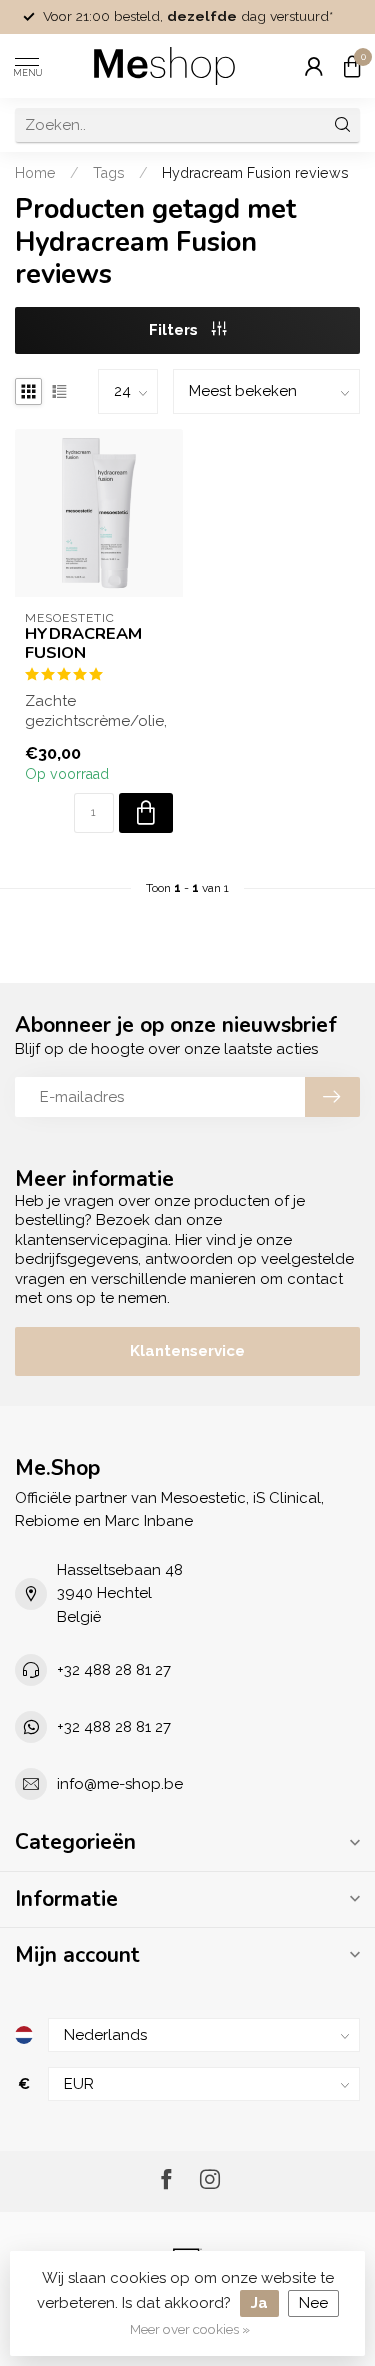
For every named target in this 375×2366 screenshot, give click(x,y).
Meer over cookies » (190, 2329)
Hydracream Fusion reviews (255, 173)
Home (35, 173)
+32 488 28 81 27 (114, 1670)
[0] (352, 66)
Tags (109, 173)
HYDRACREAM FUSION (83, 644)
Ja (259, 2303)
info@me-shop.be (120, 1784)
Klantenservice (187, 1351)
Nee (313, 2303)
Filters (175, 330)
